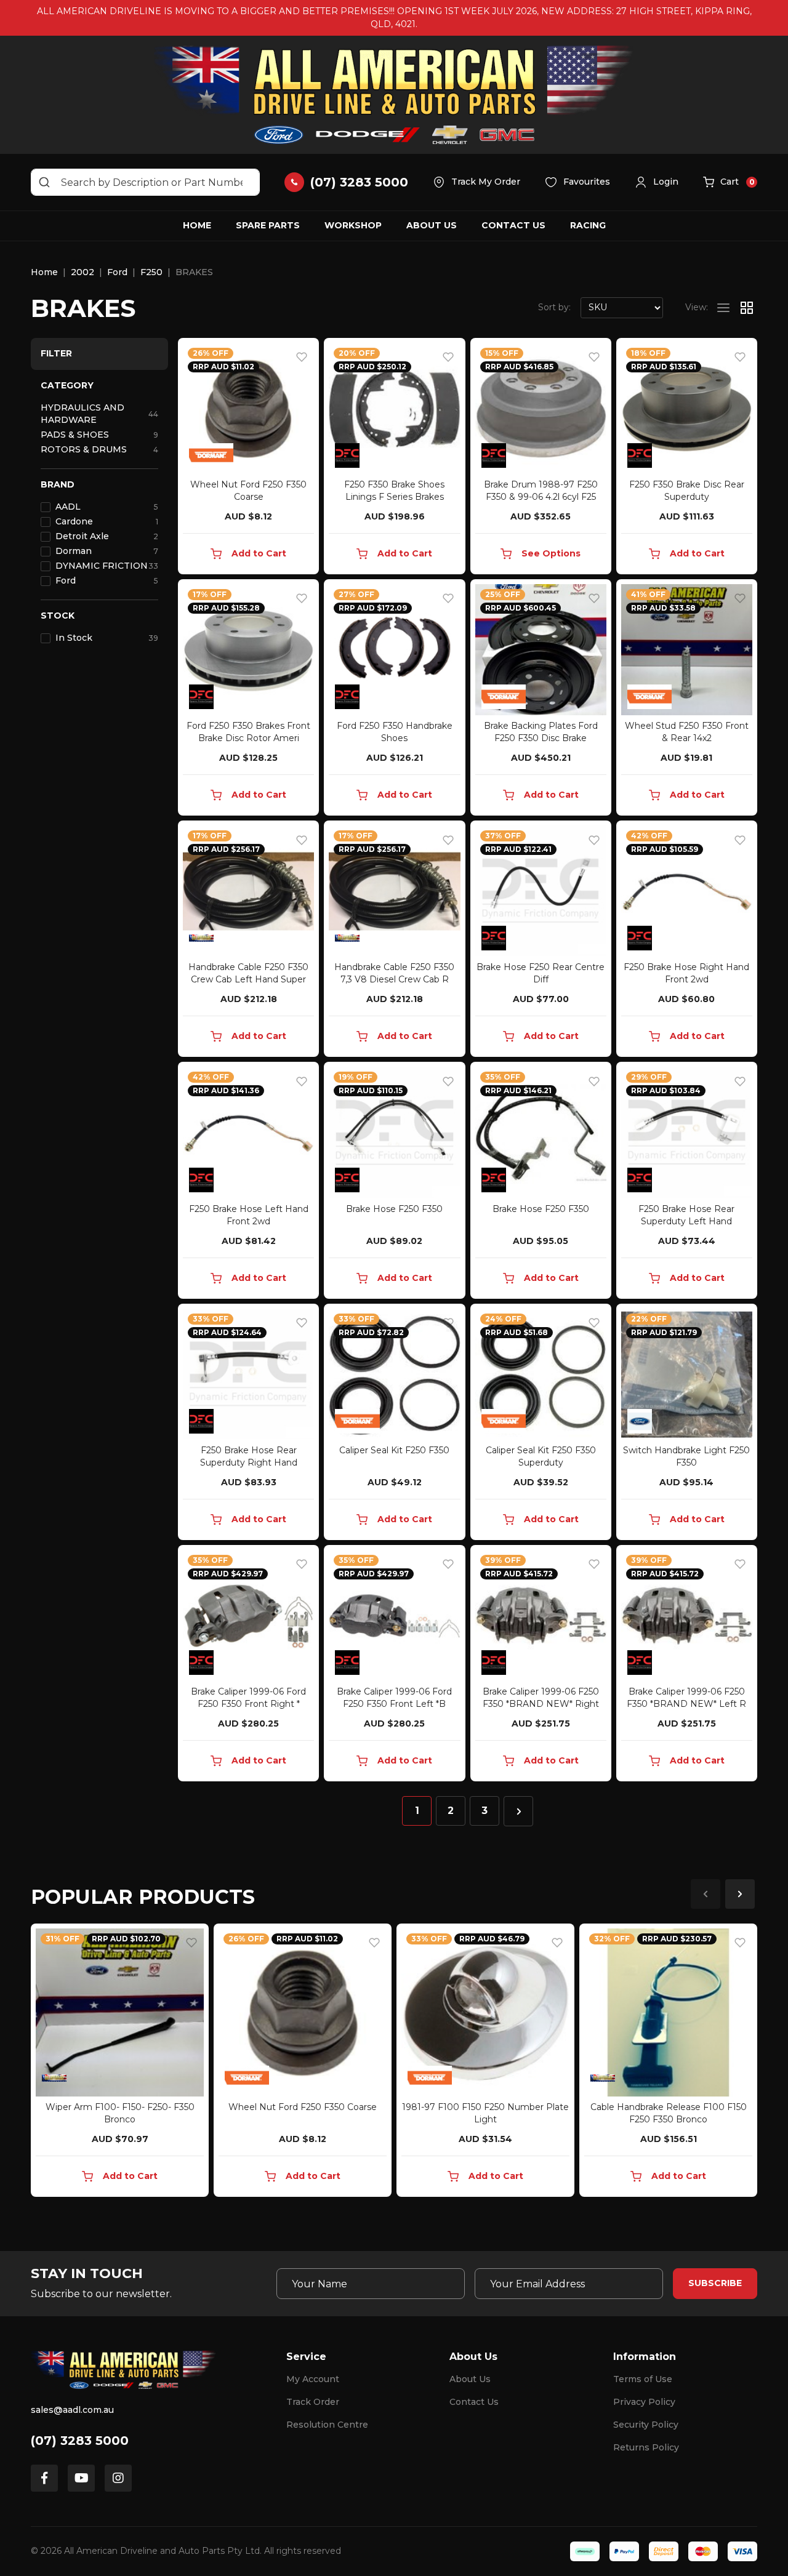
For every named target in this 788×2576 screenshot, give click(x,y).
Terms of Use (643, 2379)
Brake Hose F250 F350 (394, 1209)
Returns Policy (646, 2447)
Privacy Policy (644, 2402)
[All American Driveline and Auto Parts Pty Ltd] (394, 95)
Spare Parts (268, 225)
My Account (313, 2379)
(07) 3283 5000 (80, 2441)
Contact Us (513, 225)
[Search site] (44, 182)
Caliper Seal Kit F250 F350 (394, 1450)
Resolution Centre (327, 2425)
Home (197, 225)
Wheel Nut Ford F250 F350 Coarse (303, 2107)
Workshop (353, 225)
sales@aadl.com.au (72, 2410)
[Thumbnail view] (747, 308)
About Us (432, 225)
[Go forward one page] (518, 1811)
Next (740, 1894)
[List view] (723, 308)
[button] (657, 182)
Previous (706, 1894)
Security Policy (646, 2425)
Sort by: (554, 307)
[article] (120, 2063)
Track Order (313, 2402)
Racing (588, 225)
